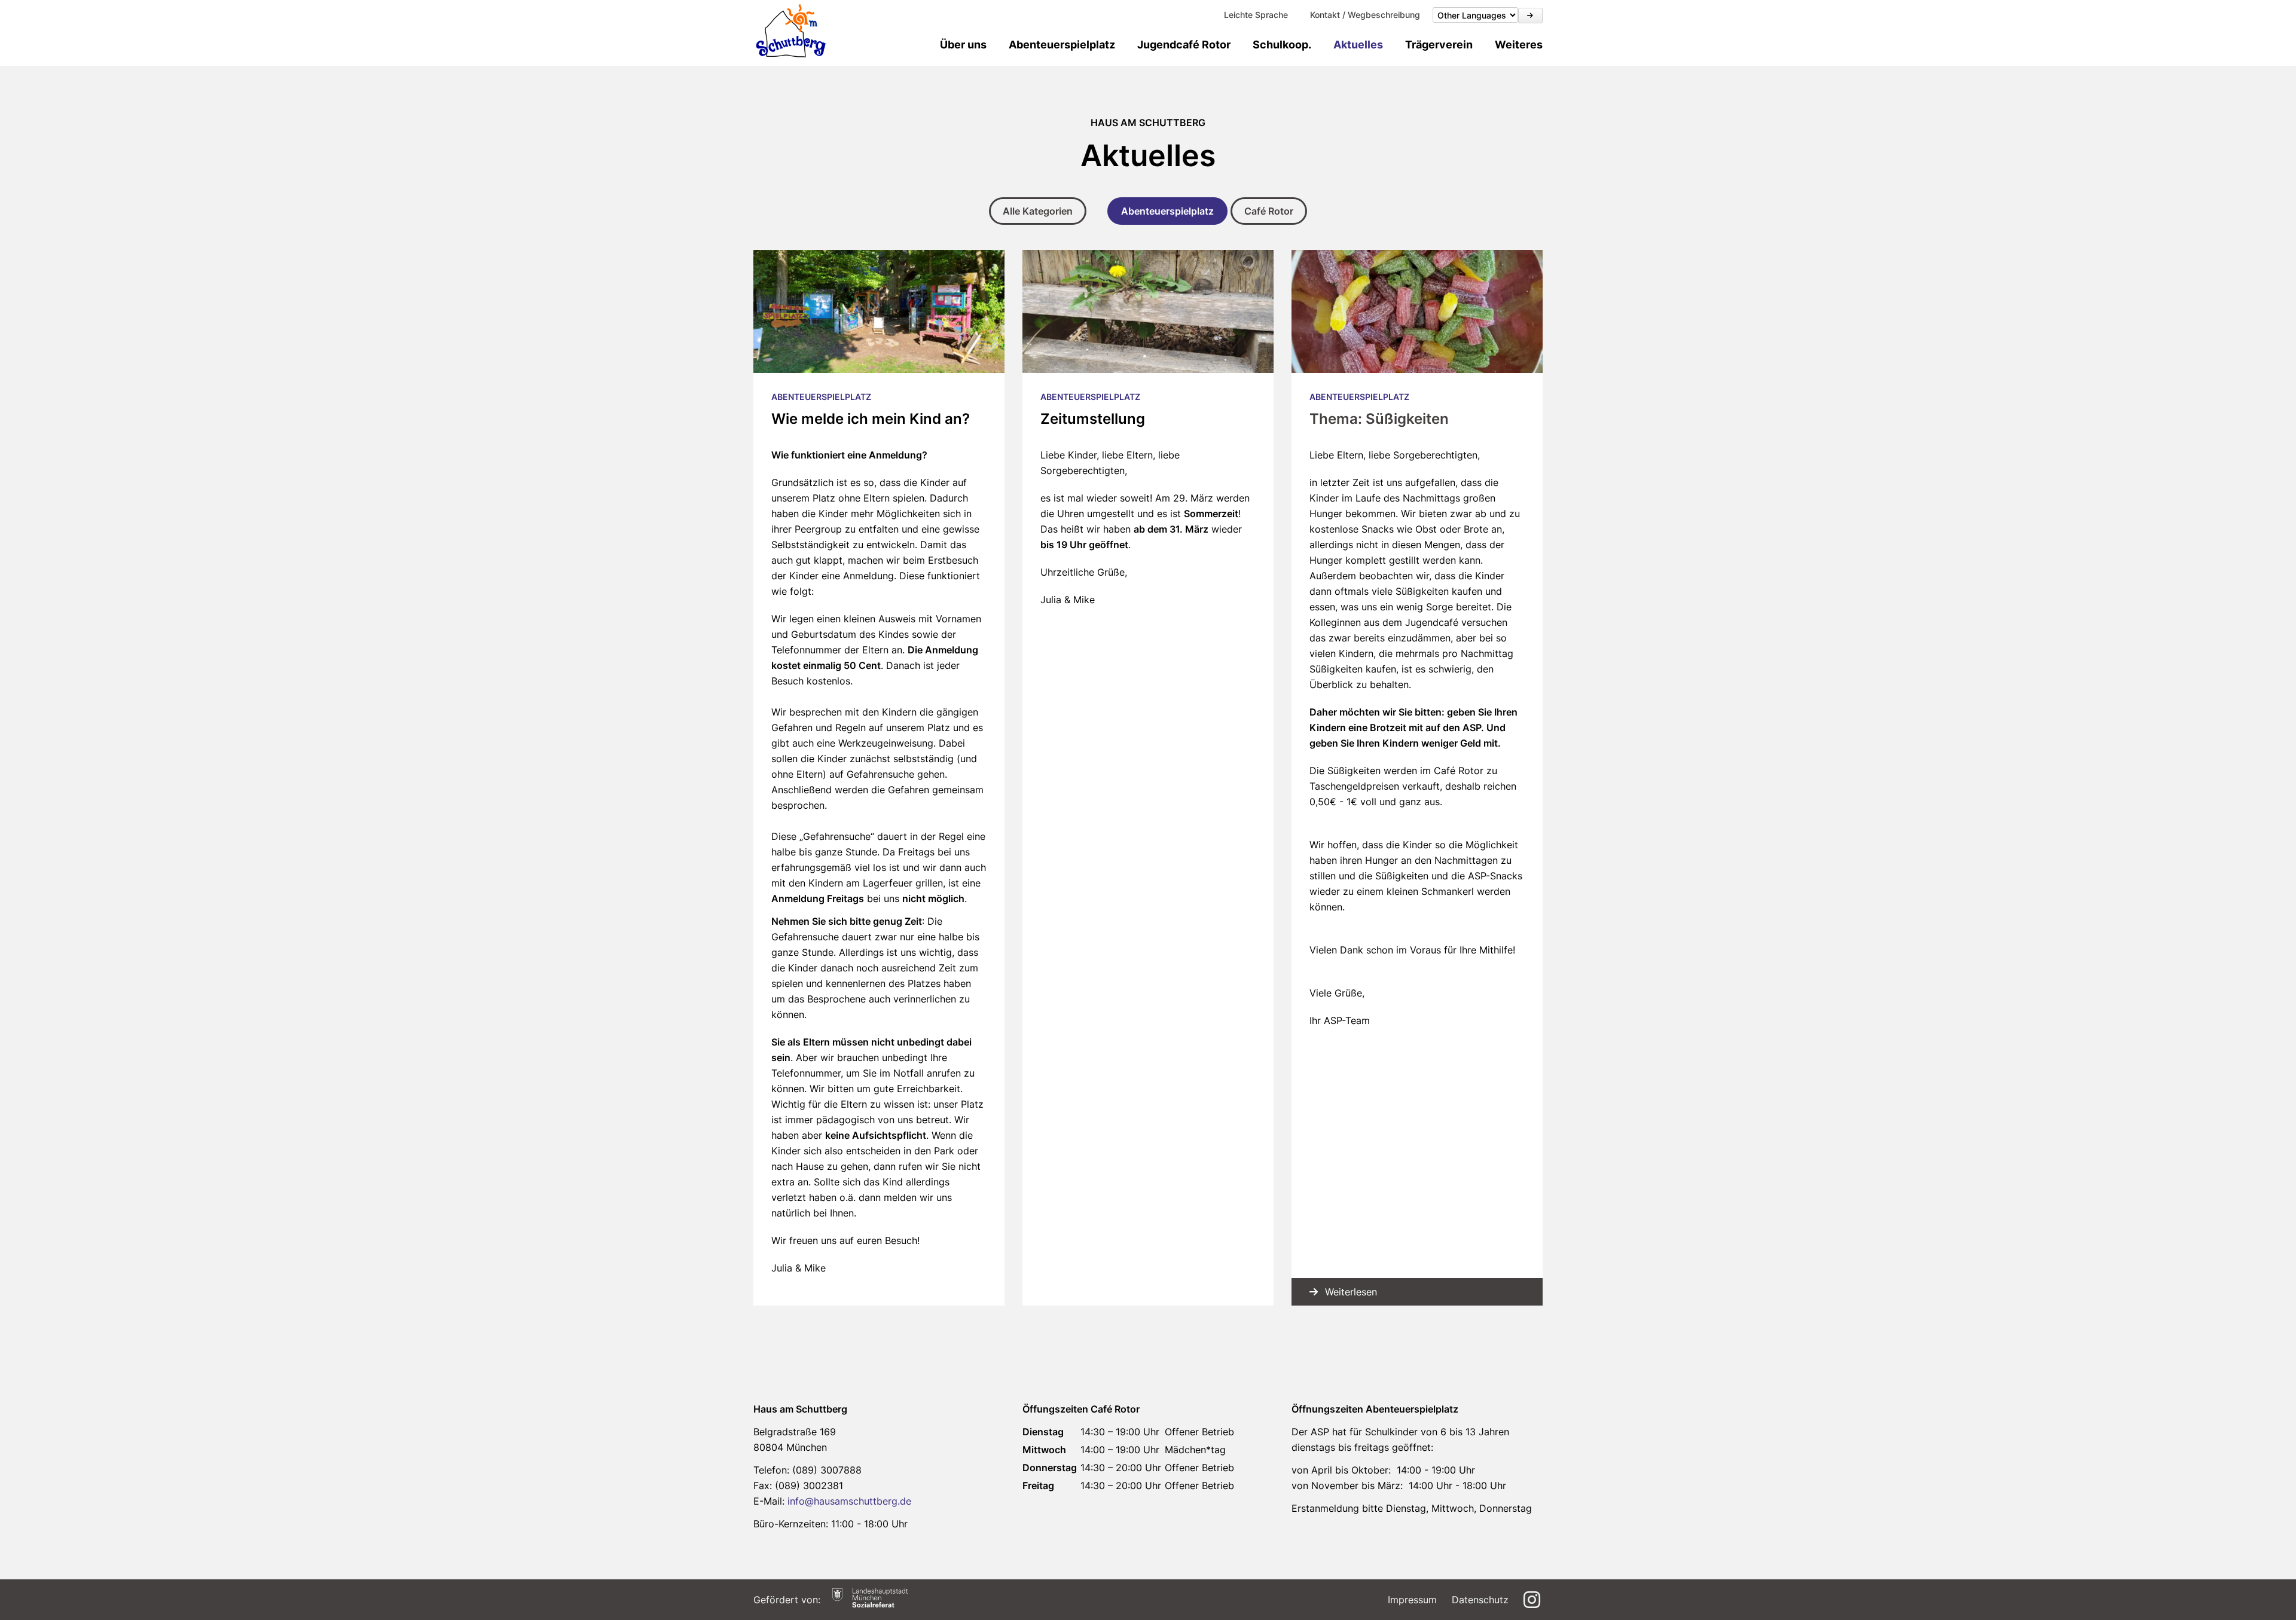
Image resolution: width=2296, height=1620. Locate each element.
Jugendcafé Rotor (1184, 45)
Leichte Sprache (1256, 15)
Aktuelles (1358, 45)
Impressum (1412, 1600)
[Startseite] (791, 31)
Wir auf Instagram (1533, 1600)
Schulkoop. (1282, 45)
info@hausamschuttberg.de (849, 1501)
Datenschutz (1480, 1600)
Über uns (963, 45)
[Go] (1530, 16)
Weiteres (1519, 45)
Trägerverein (1439, 45)
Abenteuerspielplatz (1062, 45)
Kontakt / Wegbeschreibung (1365, 15)
